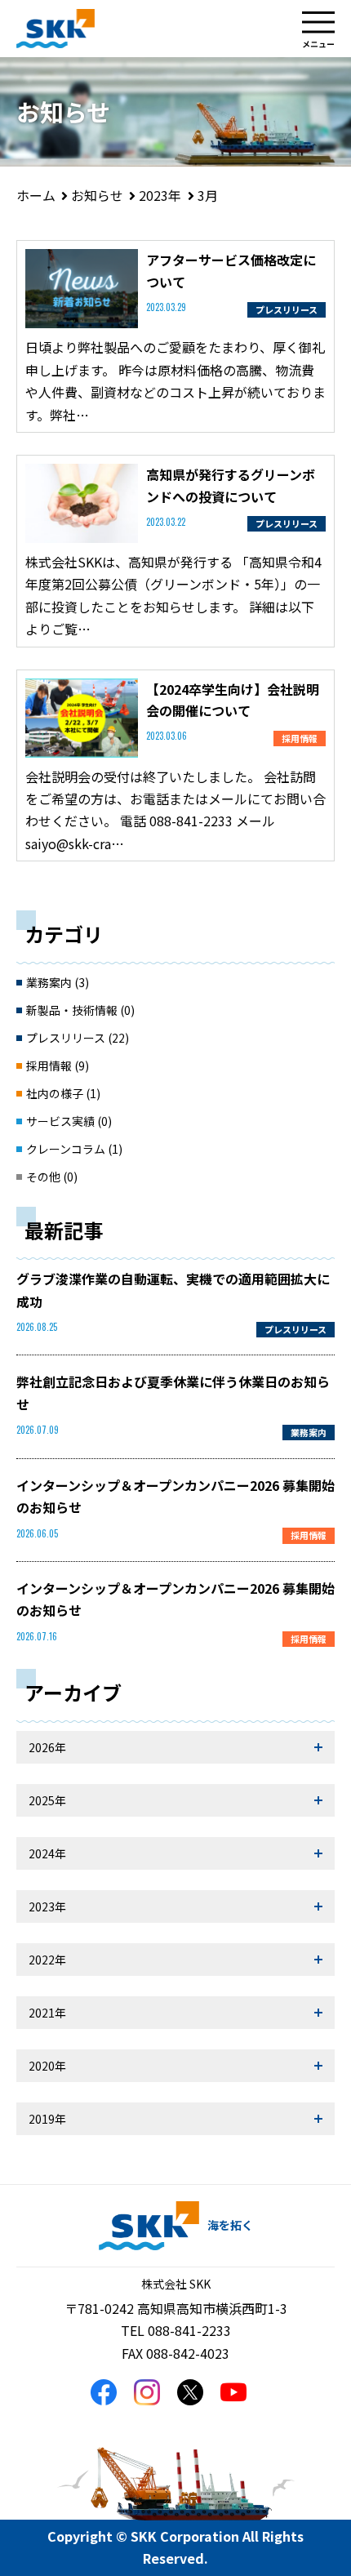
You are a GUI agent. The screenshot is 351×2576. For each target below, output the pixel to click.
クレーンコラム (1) (74, 1149)
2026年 (47, 1747)
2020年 (47, 2066)
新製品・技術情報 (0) (80, 1010)
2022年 (47, 1960)
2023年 (47, 1906)
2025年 (47, 1800)
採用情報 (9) (58, 1066)
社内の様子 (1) (63, 1093)
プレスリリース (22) (78, 1038)
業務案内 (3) (58, 982)
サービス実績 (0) (69, 1121)
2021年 (47, 2013)
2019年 (47, 2119)
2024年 (47, 1853)
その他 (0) (52, 1177)
